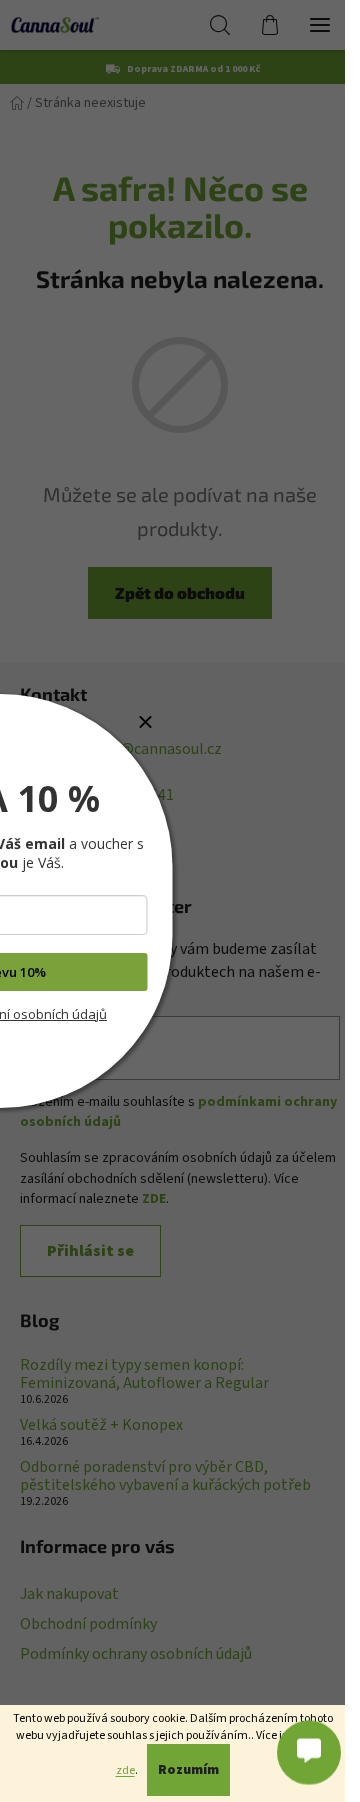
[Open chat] (309, 1751)
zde (125, 1770)
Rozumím (188, 1770)
